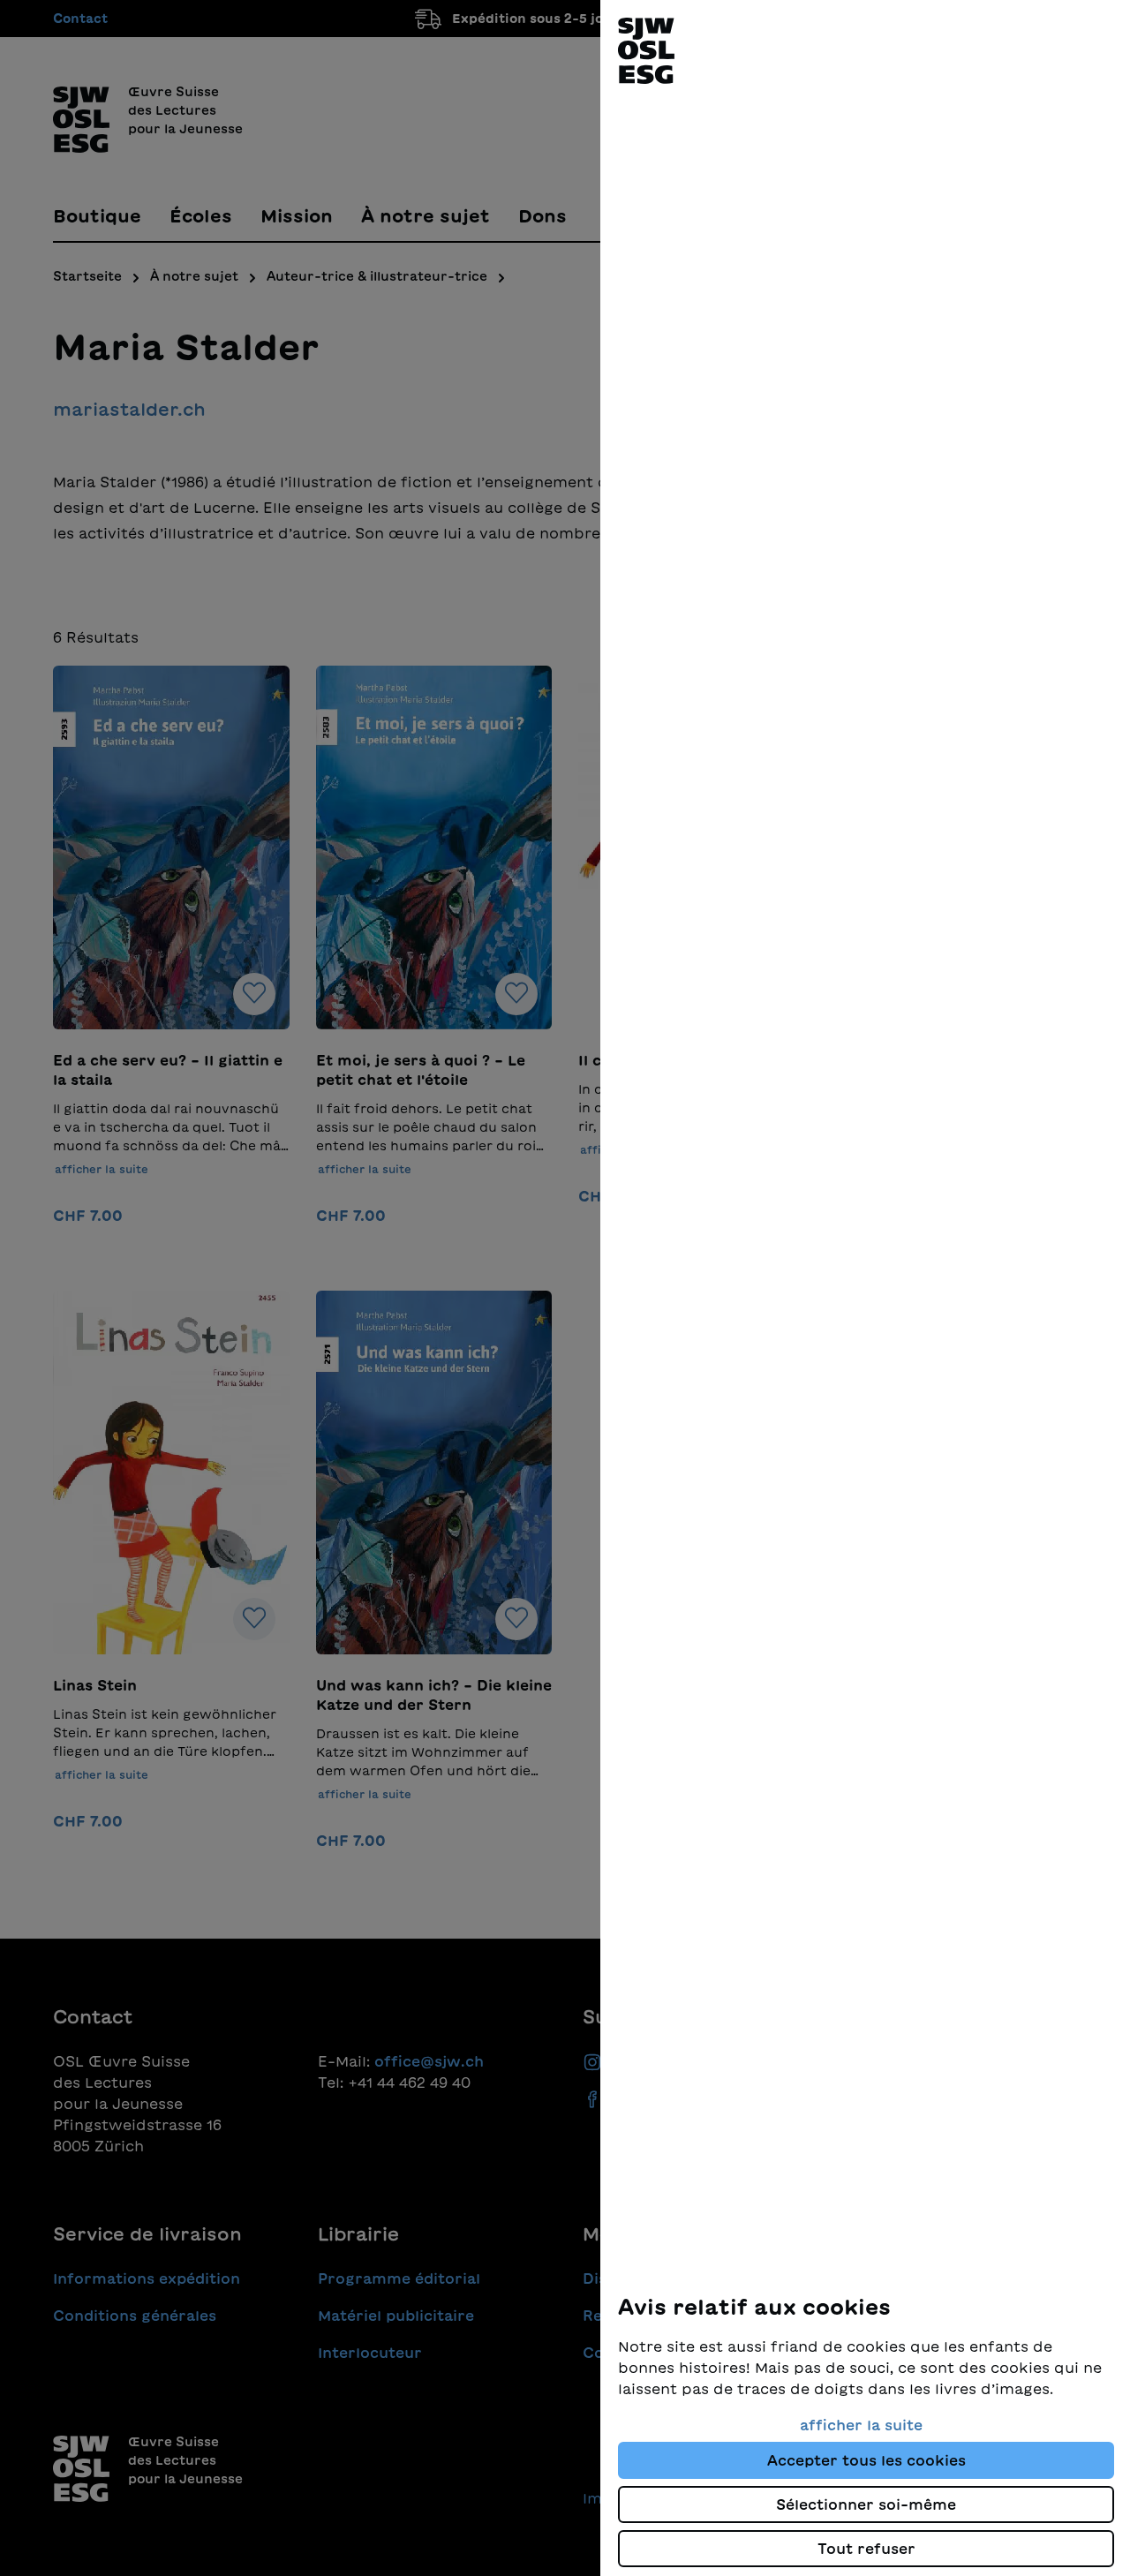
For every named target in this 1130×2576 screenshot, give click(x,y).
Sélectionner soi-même (866, 2504)
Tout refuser (866, 2549)
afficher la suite (861, 2425)
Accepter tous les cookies (866, 2460)
